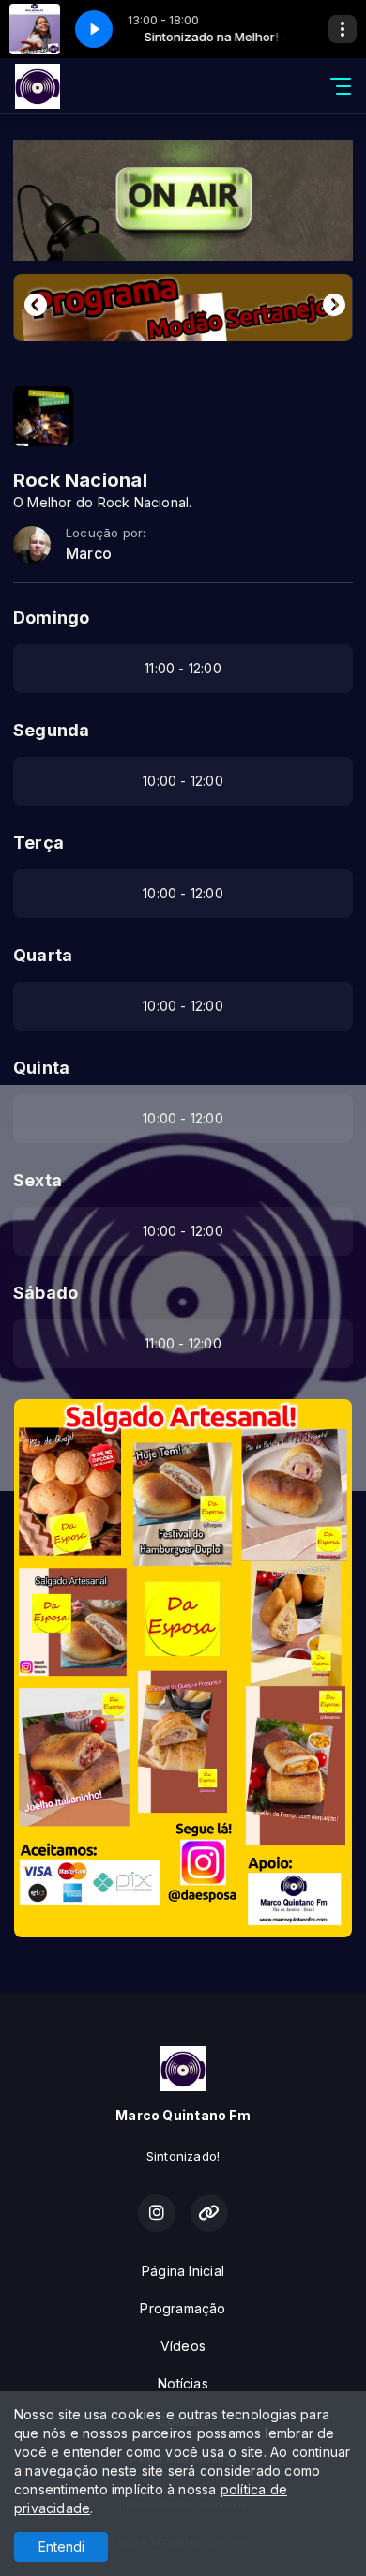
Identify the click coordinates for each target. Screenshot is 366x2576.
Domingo (51, 618)
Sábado (46, 1293)
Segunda (51, 730)
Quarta (43, 955)
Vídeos (183, 2346)
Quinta (41, 1068)
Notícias (183, 2383)
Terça (38, 843)
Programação (183, 2308)
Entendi (61, 2546)
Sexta (38, 1180)
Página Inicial (183, 2271)
